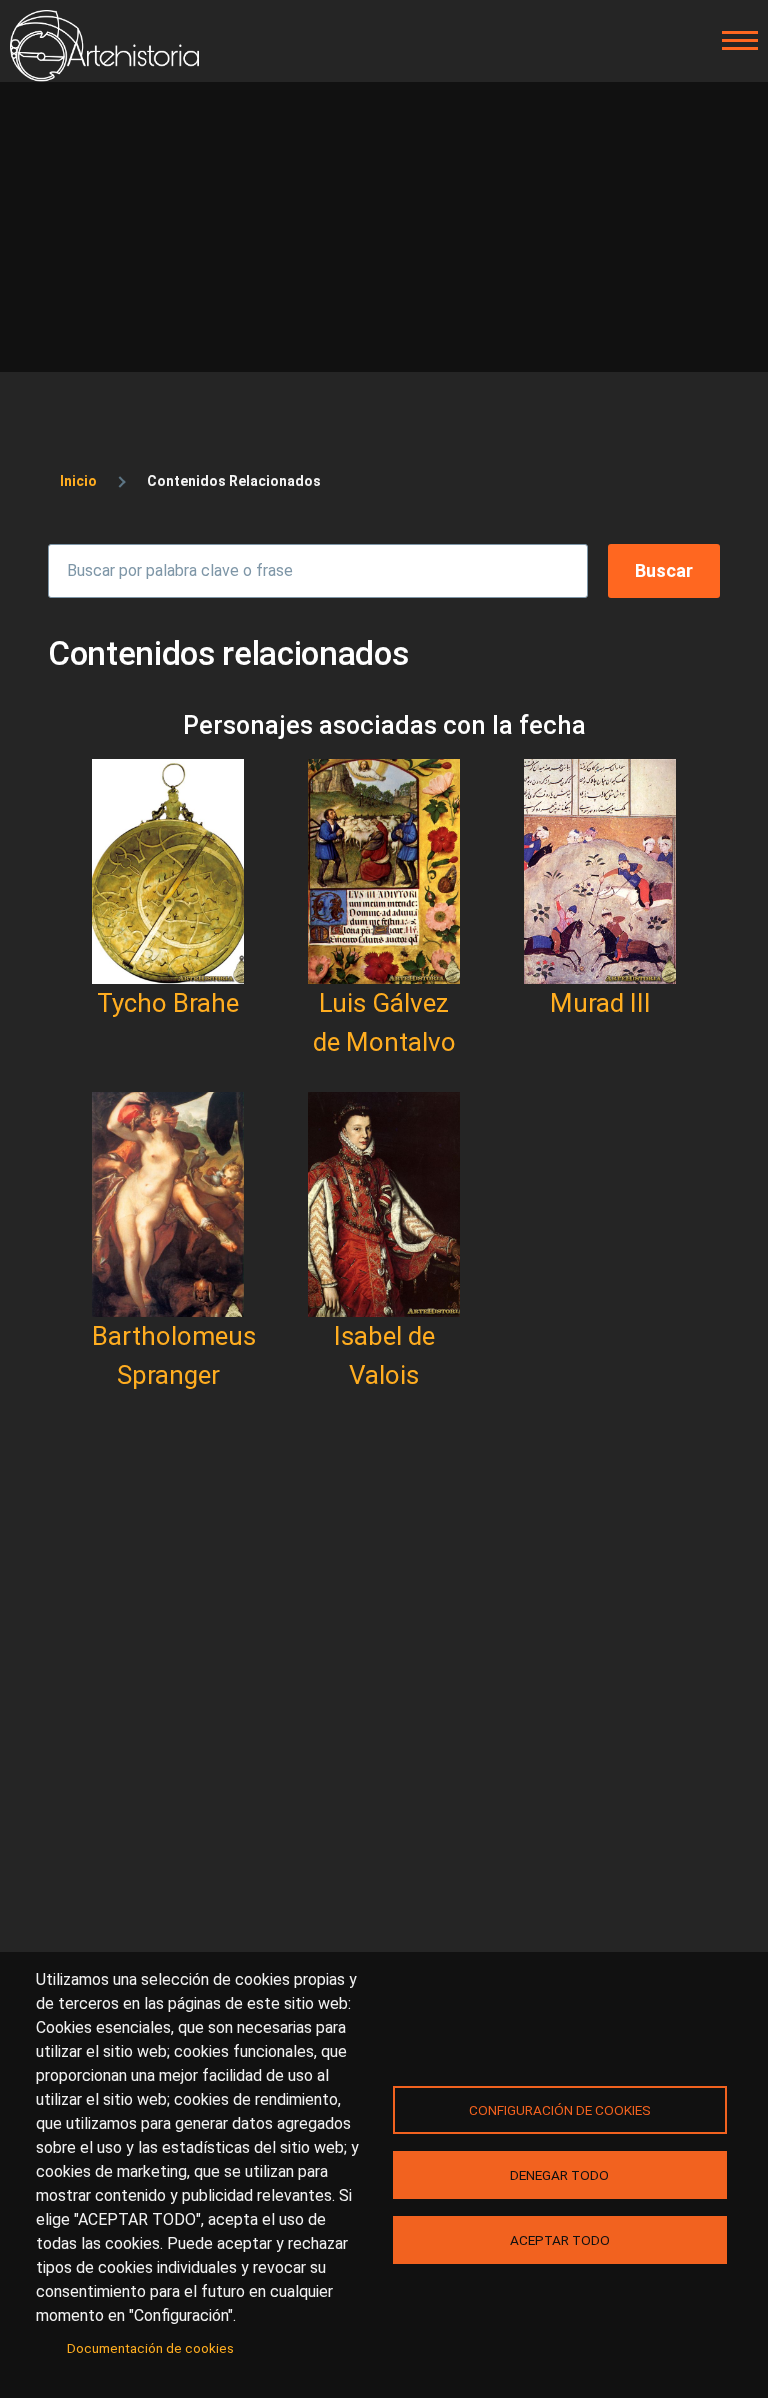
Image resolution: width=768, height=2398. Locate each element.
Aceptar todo (560, 2240)
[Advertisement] (384, 232)
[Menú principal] (734, 41)
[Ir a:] (168, 871)
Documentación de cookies (150, 2348)
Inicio (78, 481)
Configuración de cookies (560, 2110)
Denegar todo (559, 2175)
